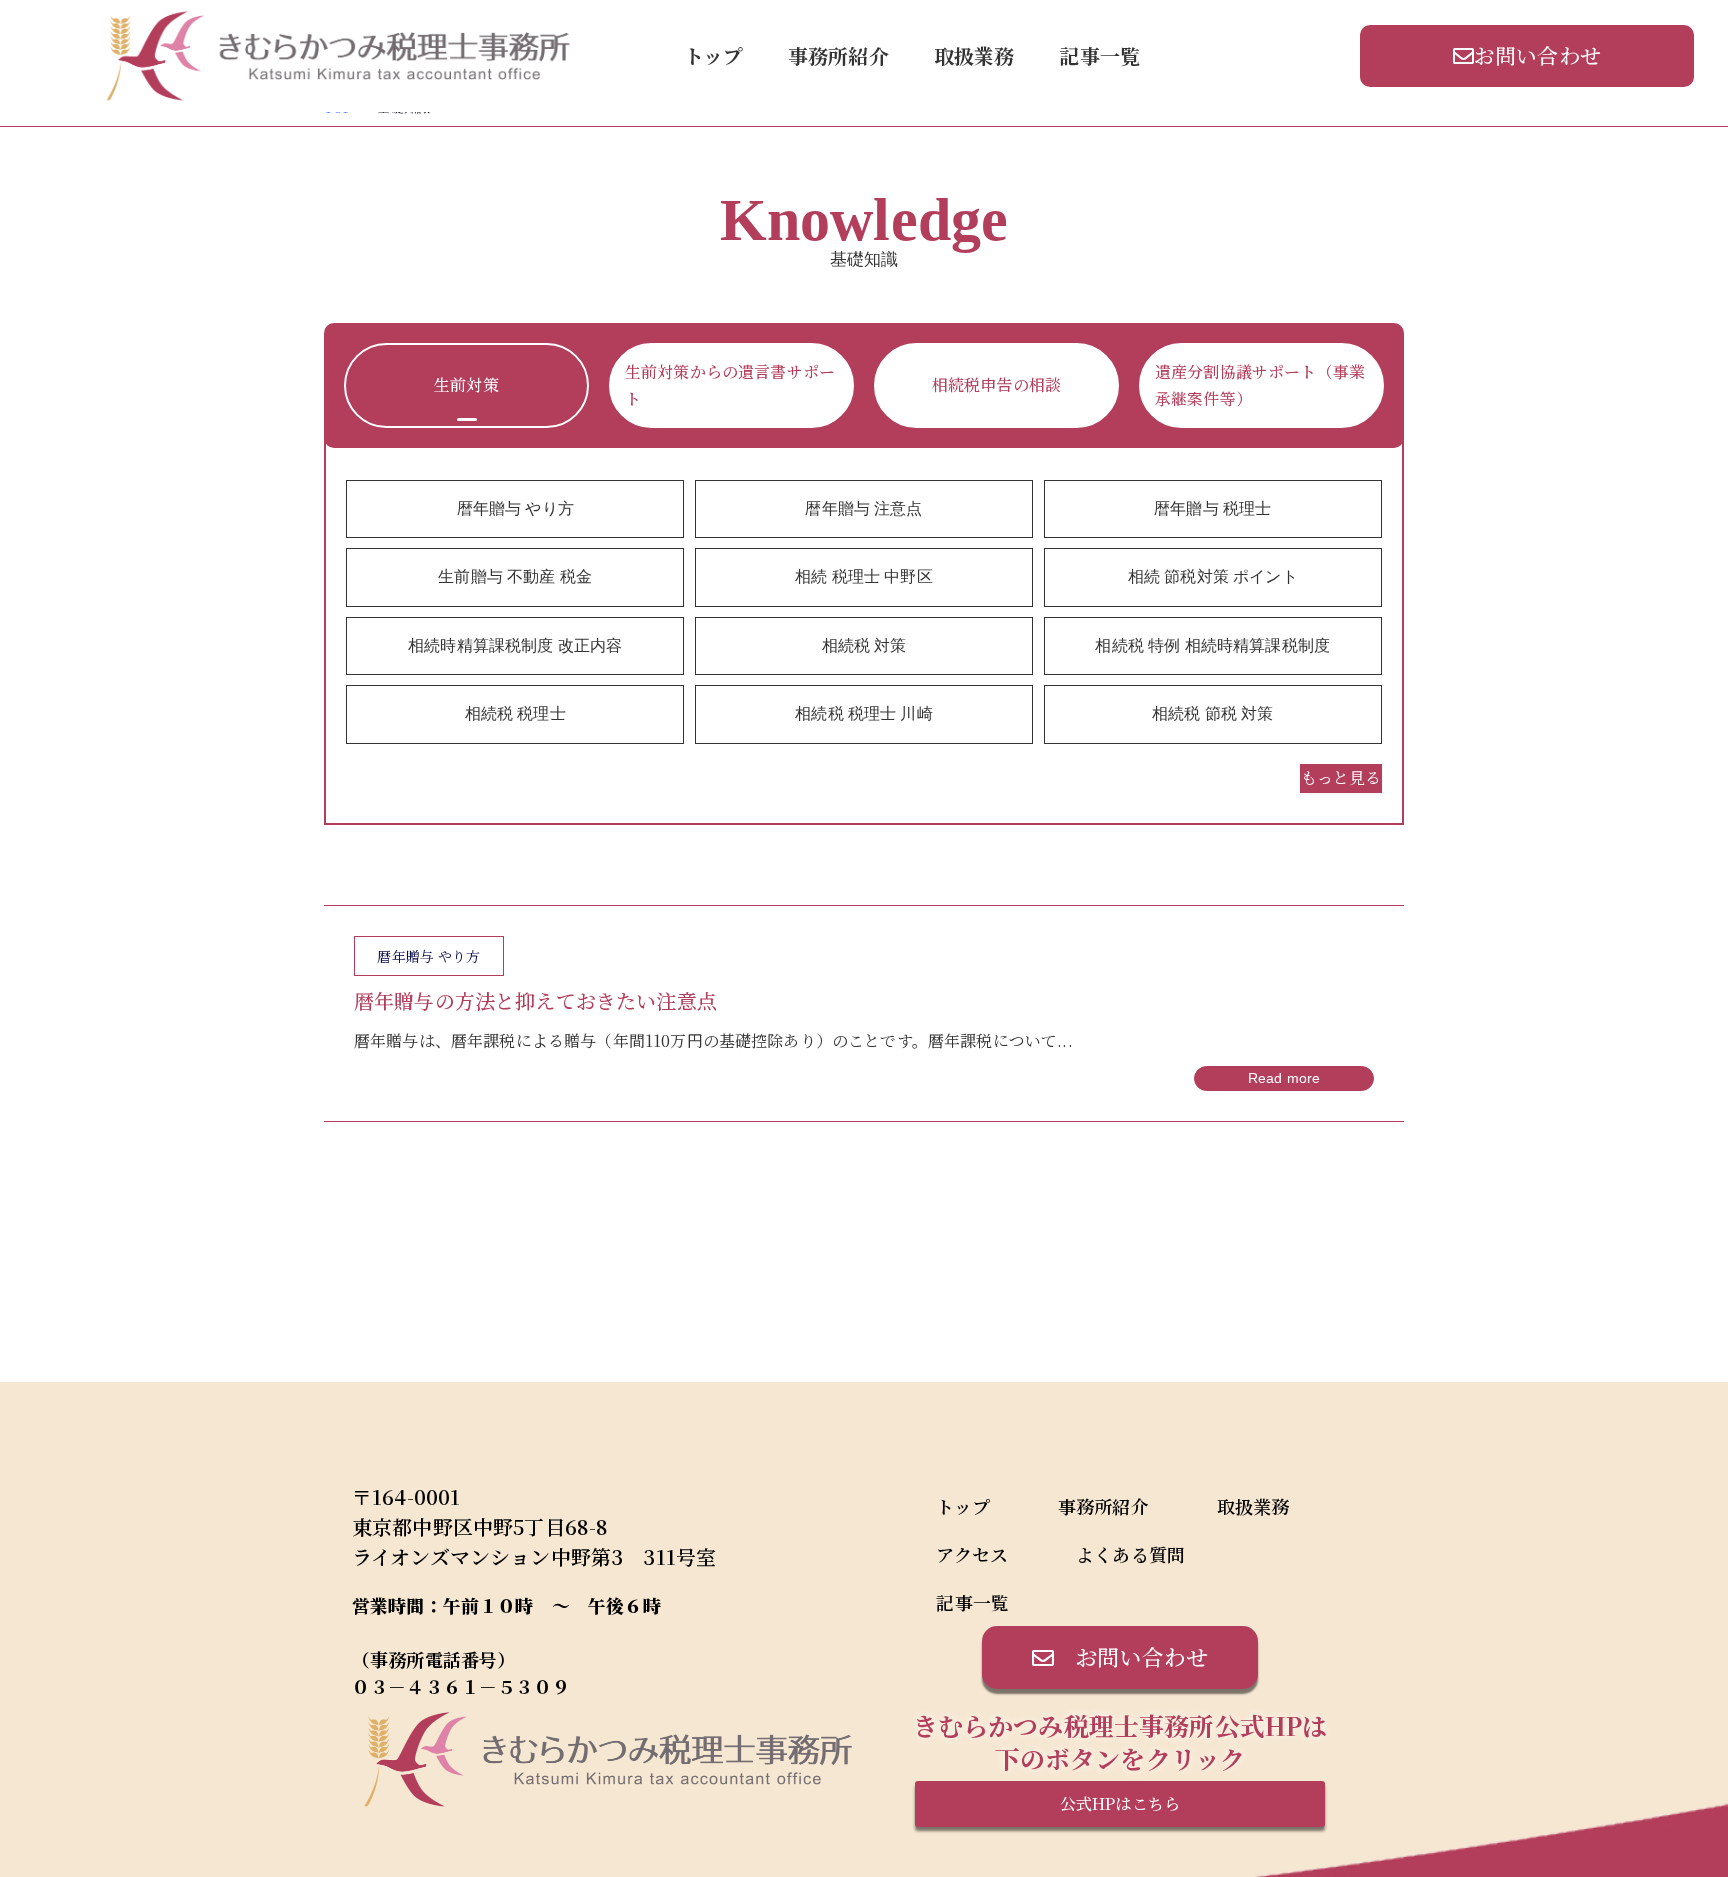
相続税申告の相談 (996, 384)
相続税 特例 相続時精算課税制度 (1212, 645)
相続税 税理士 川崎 (864, 713)
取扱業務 (974, 55)
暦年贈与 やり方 (515, 508)
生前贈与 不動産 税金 (515, 576)
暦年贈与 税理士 (1212, 508)
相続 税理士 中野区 (864, 576)
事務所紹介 (838, 55)
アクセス (972, 1554)
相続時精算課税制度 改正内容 (515, 645)
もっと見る (1341, 777)
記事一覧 (1099, 55)
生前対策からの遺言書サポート (730, 384)
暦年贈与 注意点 (863, 508)
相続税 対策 (864, 645)
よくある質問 (1130, 1554)
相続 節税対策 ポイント (1213, 576)
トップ (713, 55)
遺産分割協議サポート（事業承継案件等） (1260, 384)
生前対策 (466, 384)
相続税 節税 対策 (1212, 713)
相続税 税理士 (515, 713)
